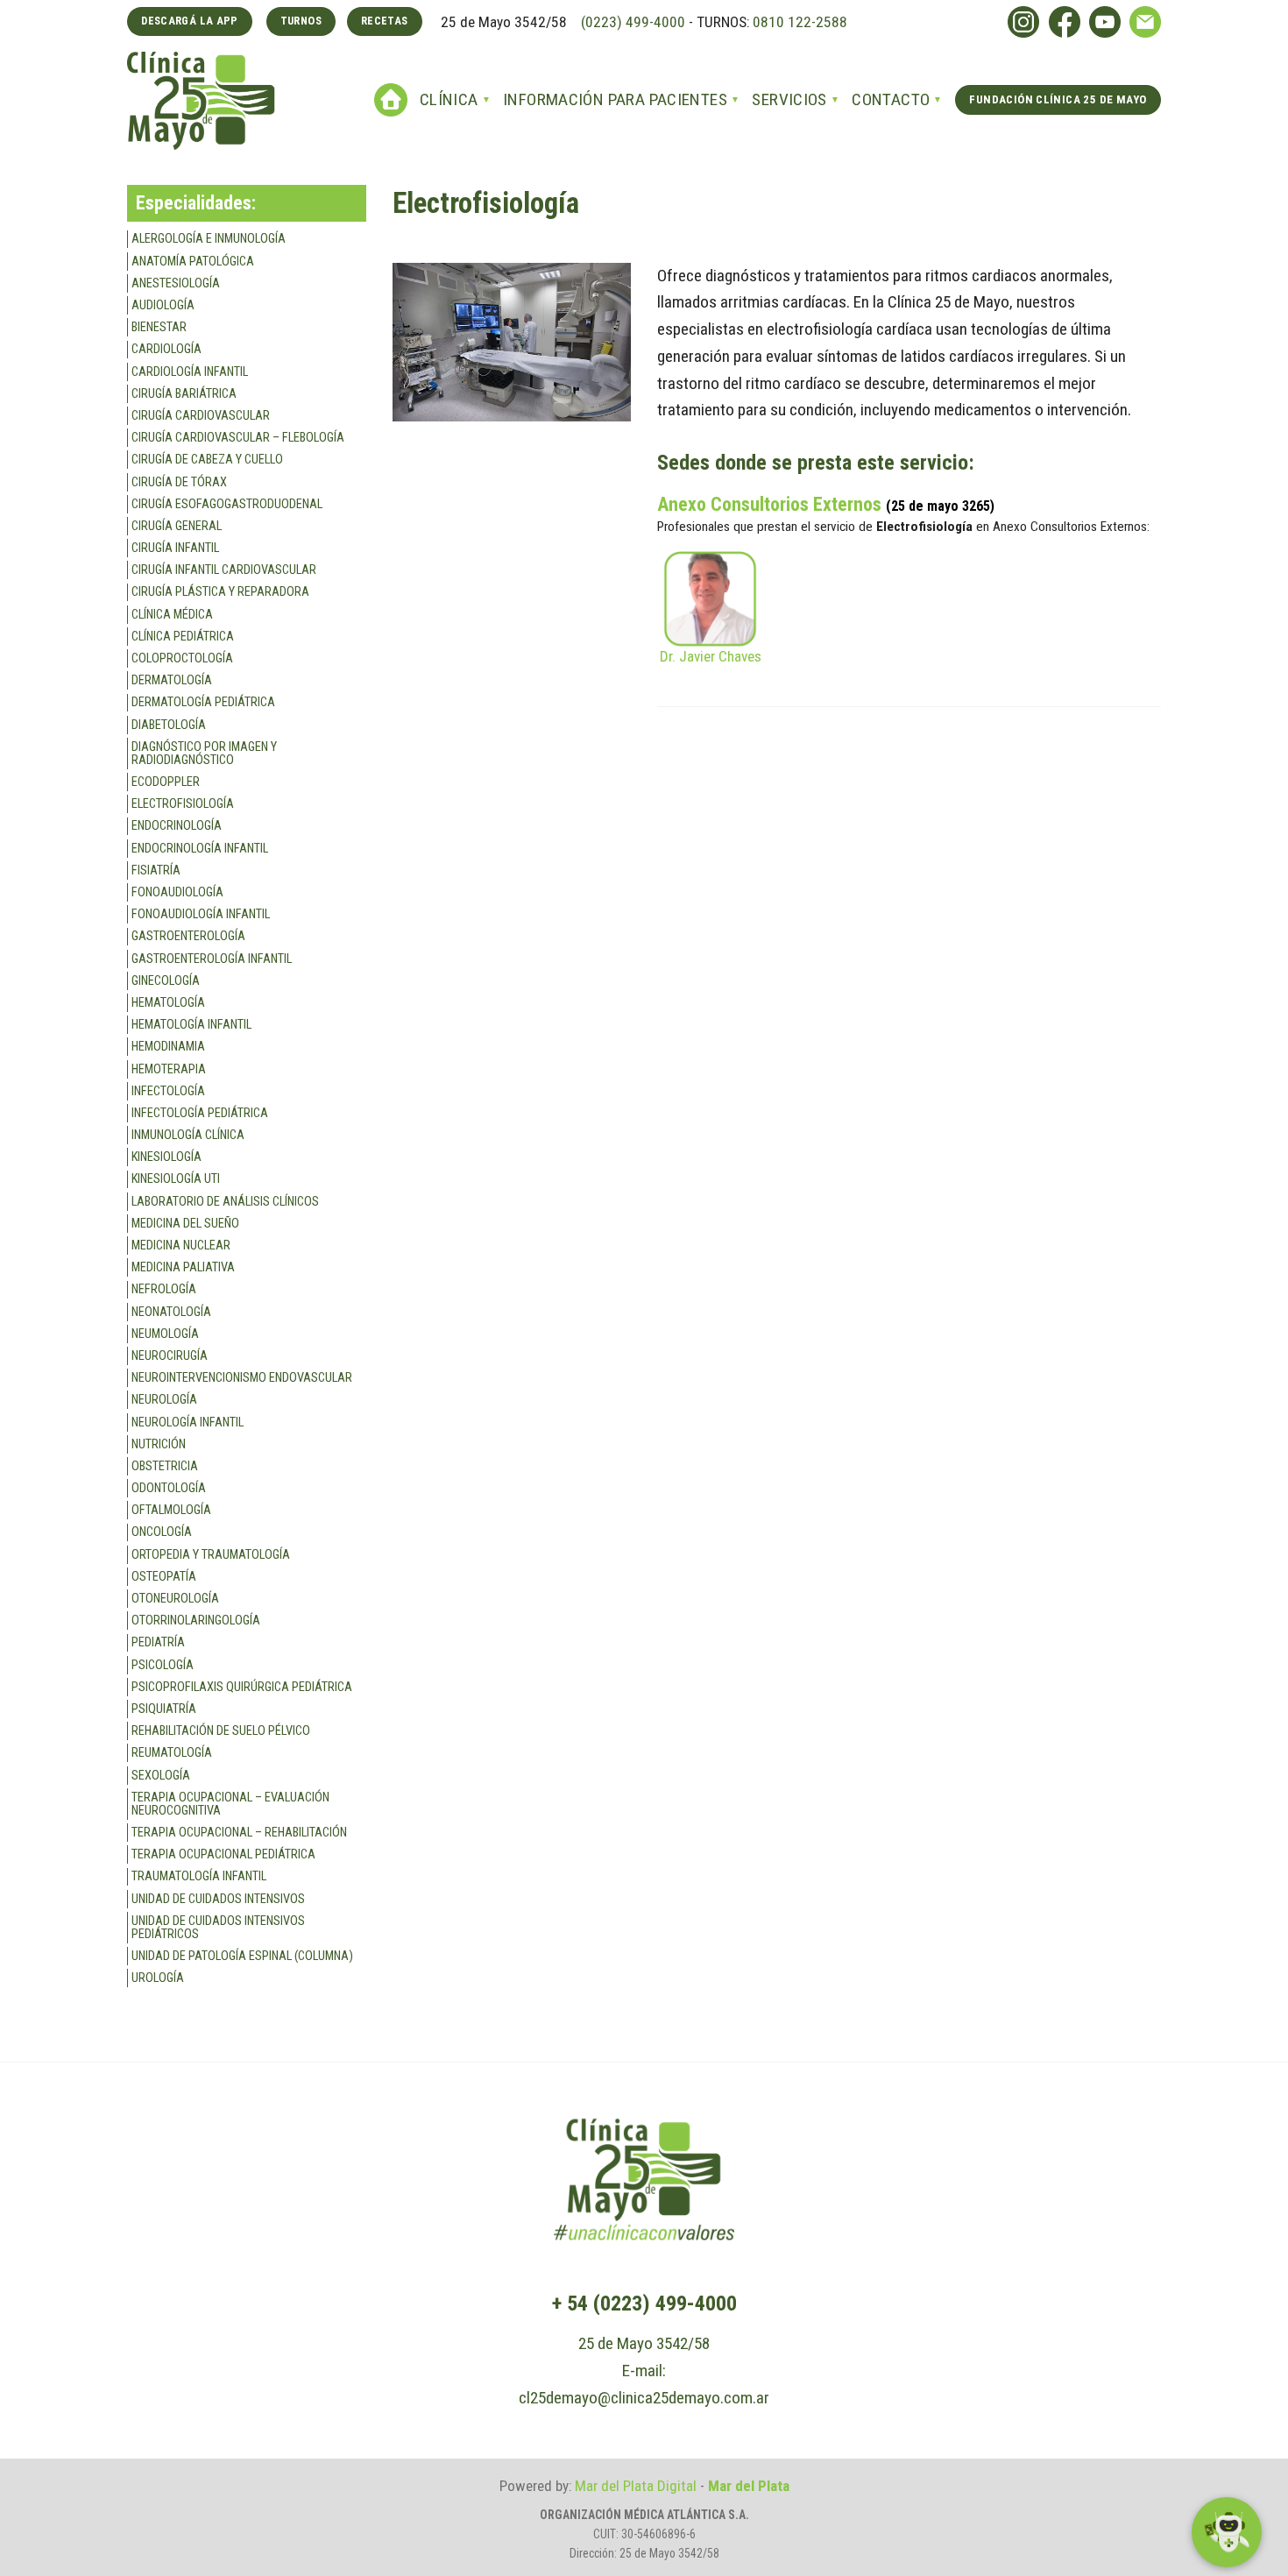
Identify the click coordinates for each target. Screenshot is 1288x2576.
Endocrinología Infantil (200, 849)
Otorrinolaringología (196, 1621)
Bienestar (159, 327)
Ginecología (166, 981)
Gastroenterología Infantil (212, 959)
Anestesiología (176, 283)
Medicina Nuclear (181, 1246)
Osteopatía (164, 1577)
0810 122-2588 (800, 22)
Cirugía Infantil (175, 548)
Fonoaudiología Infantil (201, 914)
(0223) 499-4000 (631, 22)
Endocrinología (177, 826)
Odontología (169, 1488)
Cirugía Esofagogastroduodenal (227, 504)
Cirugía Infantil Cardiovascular (224, 570)
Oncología (162, 1532)
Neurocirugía (170, 1356)
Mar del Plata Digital (636, 2486)
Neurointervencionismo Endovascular (242, 1378)
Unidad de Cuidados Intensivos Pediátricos (218, 1928)
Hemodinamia (168, 1047)
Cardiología (166, 349)
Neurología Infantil (188, 1422)
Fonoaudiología (177, 892)
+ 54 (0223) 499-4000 (644, 2304)
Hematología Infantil (191, 1025)
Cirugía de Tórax (179, 482)
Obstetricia (165, 1466)
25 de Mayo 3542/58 (644, 2343)
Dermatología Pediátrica (203, 702)
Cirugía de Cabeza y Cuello (207, 460)
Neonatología (171, 1312)
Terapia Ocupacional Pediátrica (223, 1854)
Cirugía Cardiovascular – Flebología (238, 438)
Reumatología (172, 1753)
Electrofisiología (183, 804)
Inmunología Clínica (188, 1135)
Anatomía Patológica (193, 262)
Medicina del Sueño (185, 1224)
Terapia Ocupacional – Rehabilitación (239, 1833)
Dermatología (172, 680)
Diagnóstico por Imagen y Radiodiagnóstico (204, 754)
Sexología (161, 1776)
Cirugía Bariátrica (184, 394)
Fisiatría (156, 870)
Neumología (165, 1334)
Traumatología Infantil (199, 1876)
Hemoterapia (169, 1069)
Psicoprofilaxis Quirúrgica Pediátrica (242, 1687)
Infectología (168, 1091)
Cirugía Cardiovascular (201, 416)
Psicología (163, 1665)
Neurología (164, 1400)
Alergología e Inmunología (209, 239)
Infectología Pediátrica (200, 1113)
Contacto (891, 99)
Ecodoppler (166, 782)
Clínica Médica (172, 615)
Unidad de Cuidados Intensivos (218, 1899)
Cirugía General (177, 526)
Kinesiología (166, 1157)
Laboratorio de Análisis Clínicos (225, 1202)
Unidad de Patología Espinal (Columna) (242, 1956)
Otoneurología (175, 1599)
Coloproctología (182, 658)
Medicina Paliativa (183, 1267)
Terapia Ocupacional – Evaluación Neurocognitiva (230, 1804)
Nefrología (164, 1289)
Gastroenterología (188, 936)
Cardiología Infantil (190, 372)
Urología (158, 1978)
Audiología (163, 305)
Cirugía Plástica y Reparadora (220, 592)
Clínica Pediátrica (183, 637)
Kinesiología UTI (176, 1179)
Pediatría (158, 1642)
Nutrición (159, 1444)
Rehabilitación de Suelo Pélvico (221, 1731)
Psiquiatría (164, 1709)
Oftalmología (171, 1510)
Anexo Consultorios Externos (769, 504)
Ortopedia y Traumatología (211, 1555)
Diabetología (169, 725)
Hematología (168, 1003)
